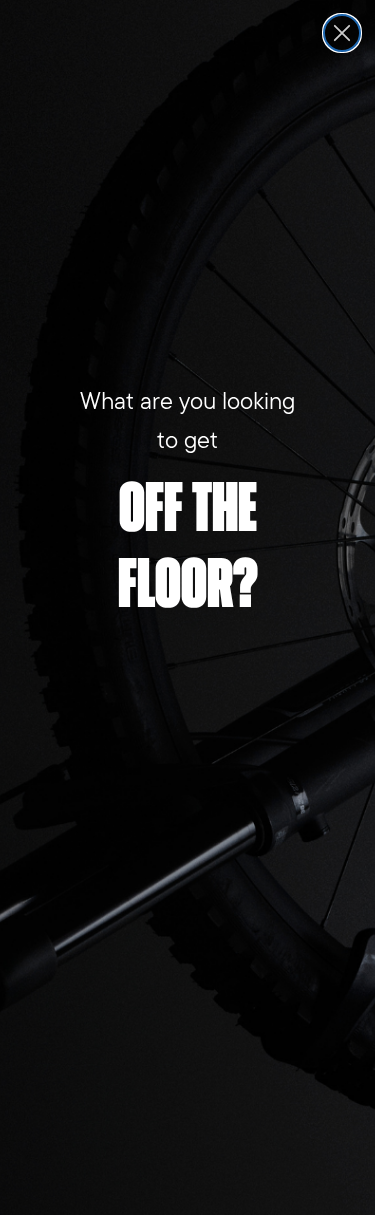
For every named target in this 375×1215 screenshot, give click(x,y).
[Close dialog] (342, 33)
